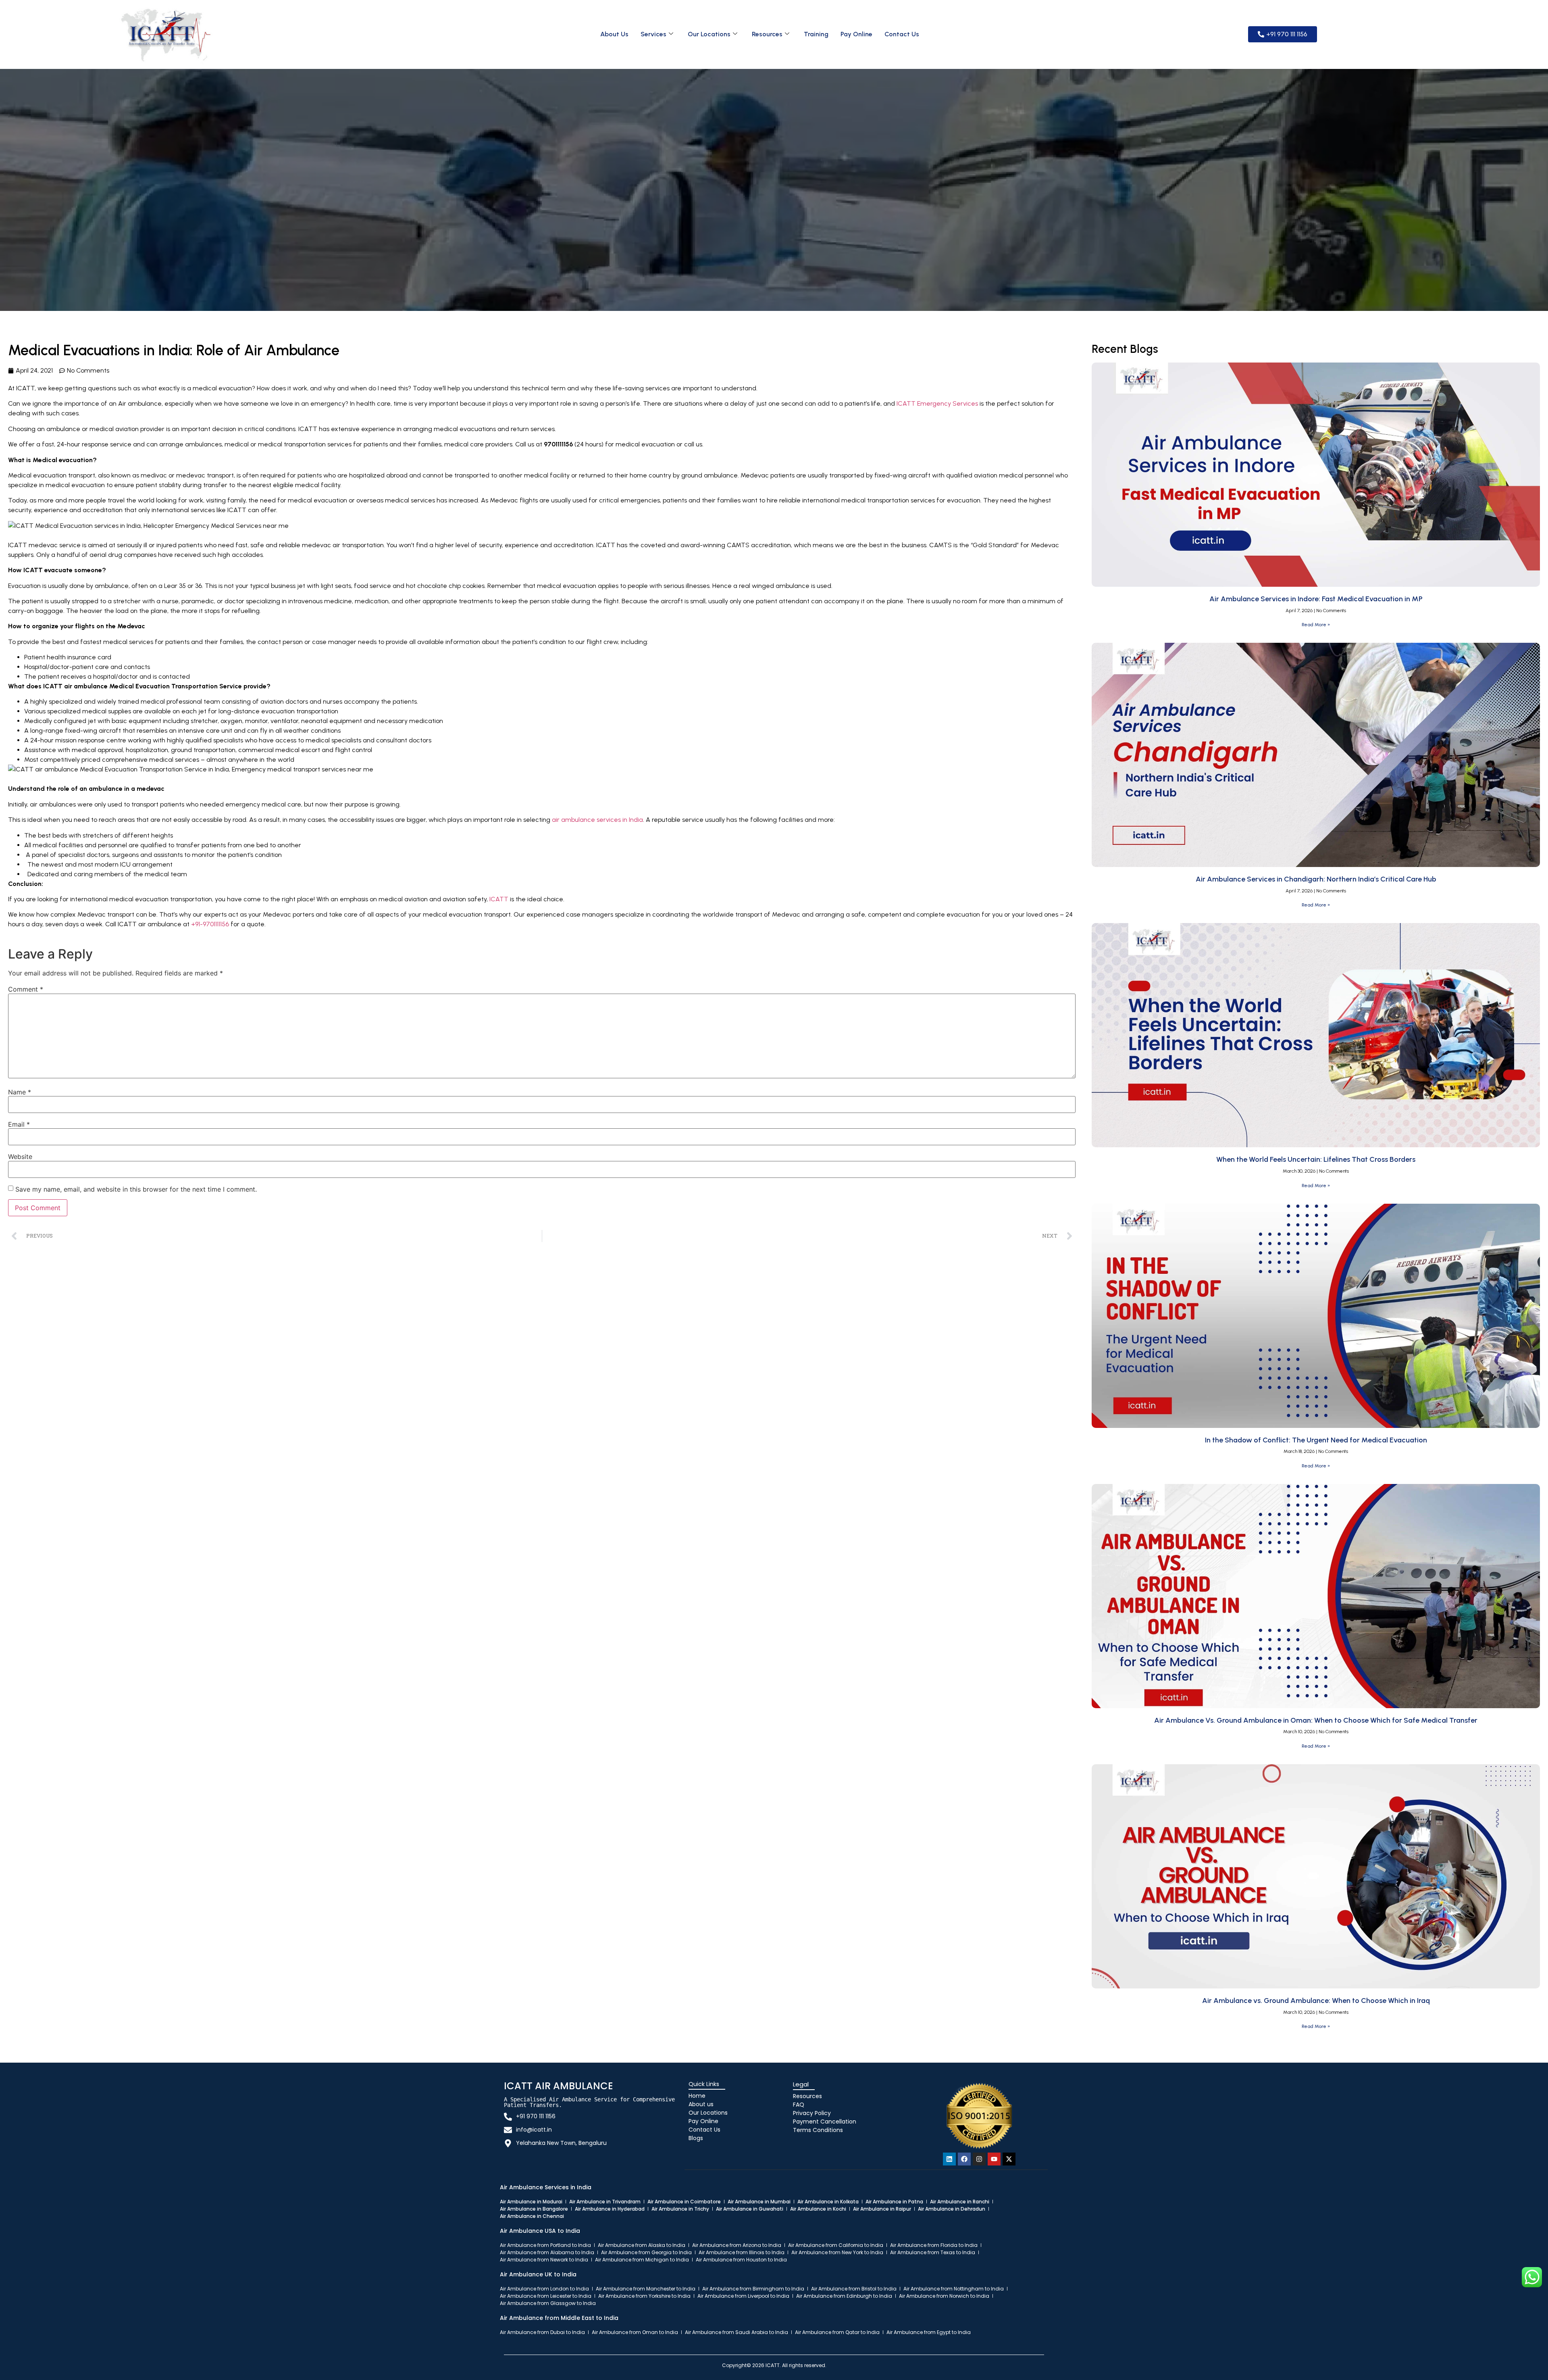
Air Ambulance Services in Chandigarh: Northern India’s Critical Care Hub (1316, 879)
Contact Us (902, 34)
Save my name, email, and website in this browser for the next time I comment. (136, 1189)
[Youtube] (994, 2159)
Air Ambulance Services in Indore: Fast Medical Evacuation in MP (1316, 599)
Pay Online (856, 34)
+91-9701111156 (210, 924)
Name (20, 1092)
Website (20, 1157)
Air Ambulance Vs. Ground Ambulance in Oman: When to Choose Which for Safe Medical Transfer (1316, 1720)
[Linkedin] (949, 2159)
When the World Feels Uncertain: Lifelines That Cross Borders (1316, 1159)
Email (19, 1124)
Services (653, 34)
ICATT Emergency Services (937, 403)
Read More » (1316, 625)
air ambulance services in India (597, 820)
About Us (614, 34)
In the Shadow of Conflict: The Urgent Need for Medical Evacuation (1316, 1440)
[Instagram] (979, 2159)
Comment (26, 989)
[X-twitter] (1009, 2159)
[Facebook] (964, 2159)
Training (816, 34)
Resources (767, 34)
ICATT (500, 899)
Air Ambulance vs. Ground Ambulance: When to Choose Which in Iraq (1316, 2001)
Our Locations (709, 34)
